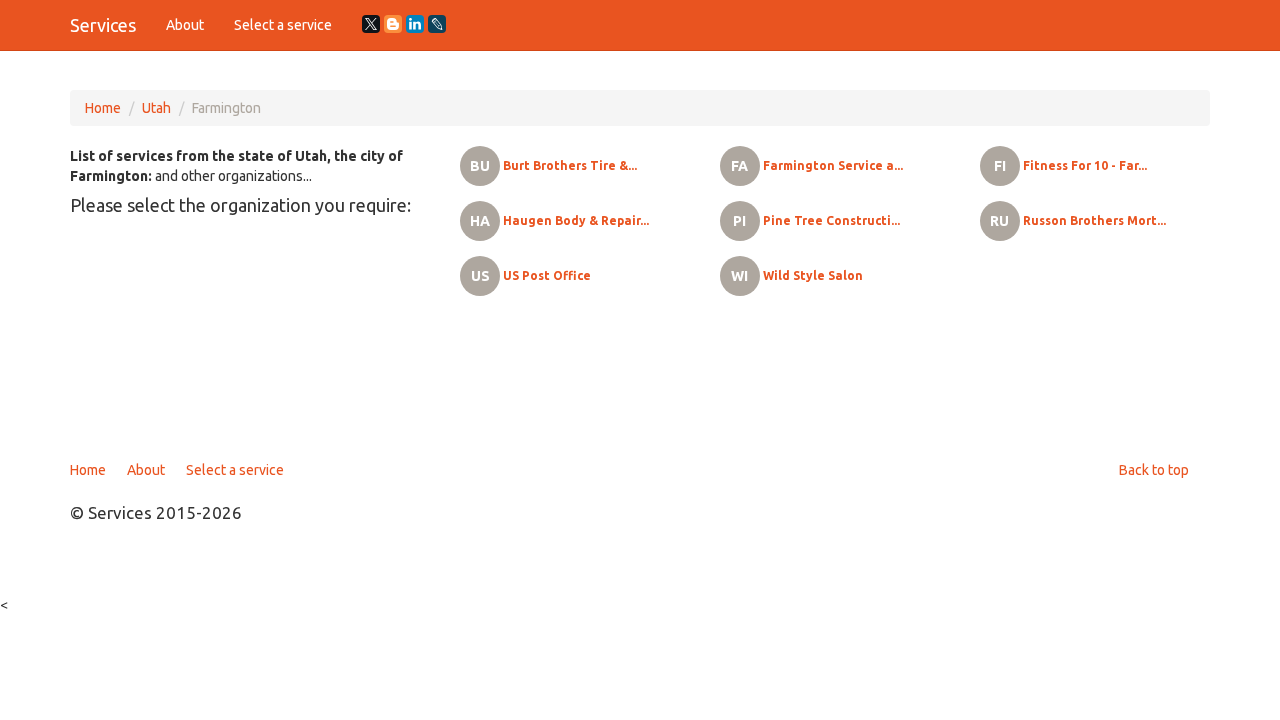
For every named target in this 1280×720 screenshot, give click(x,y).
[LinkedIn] (415, 24)
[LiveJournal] (437, 24)
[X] (371, 24)
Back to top (1154, 470)
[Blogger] (393, 24)
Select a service (283, 25)
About (185, 25)
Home (103, 108)
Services (103, 25)
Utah (156, 108)
